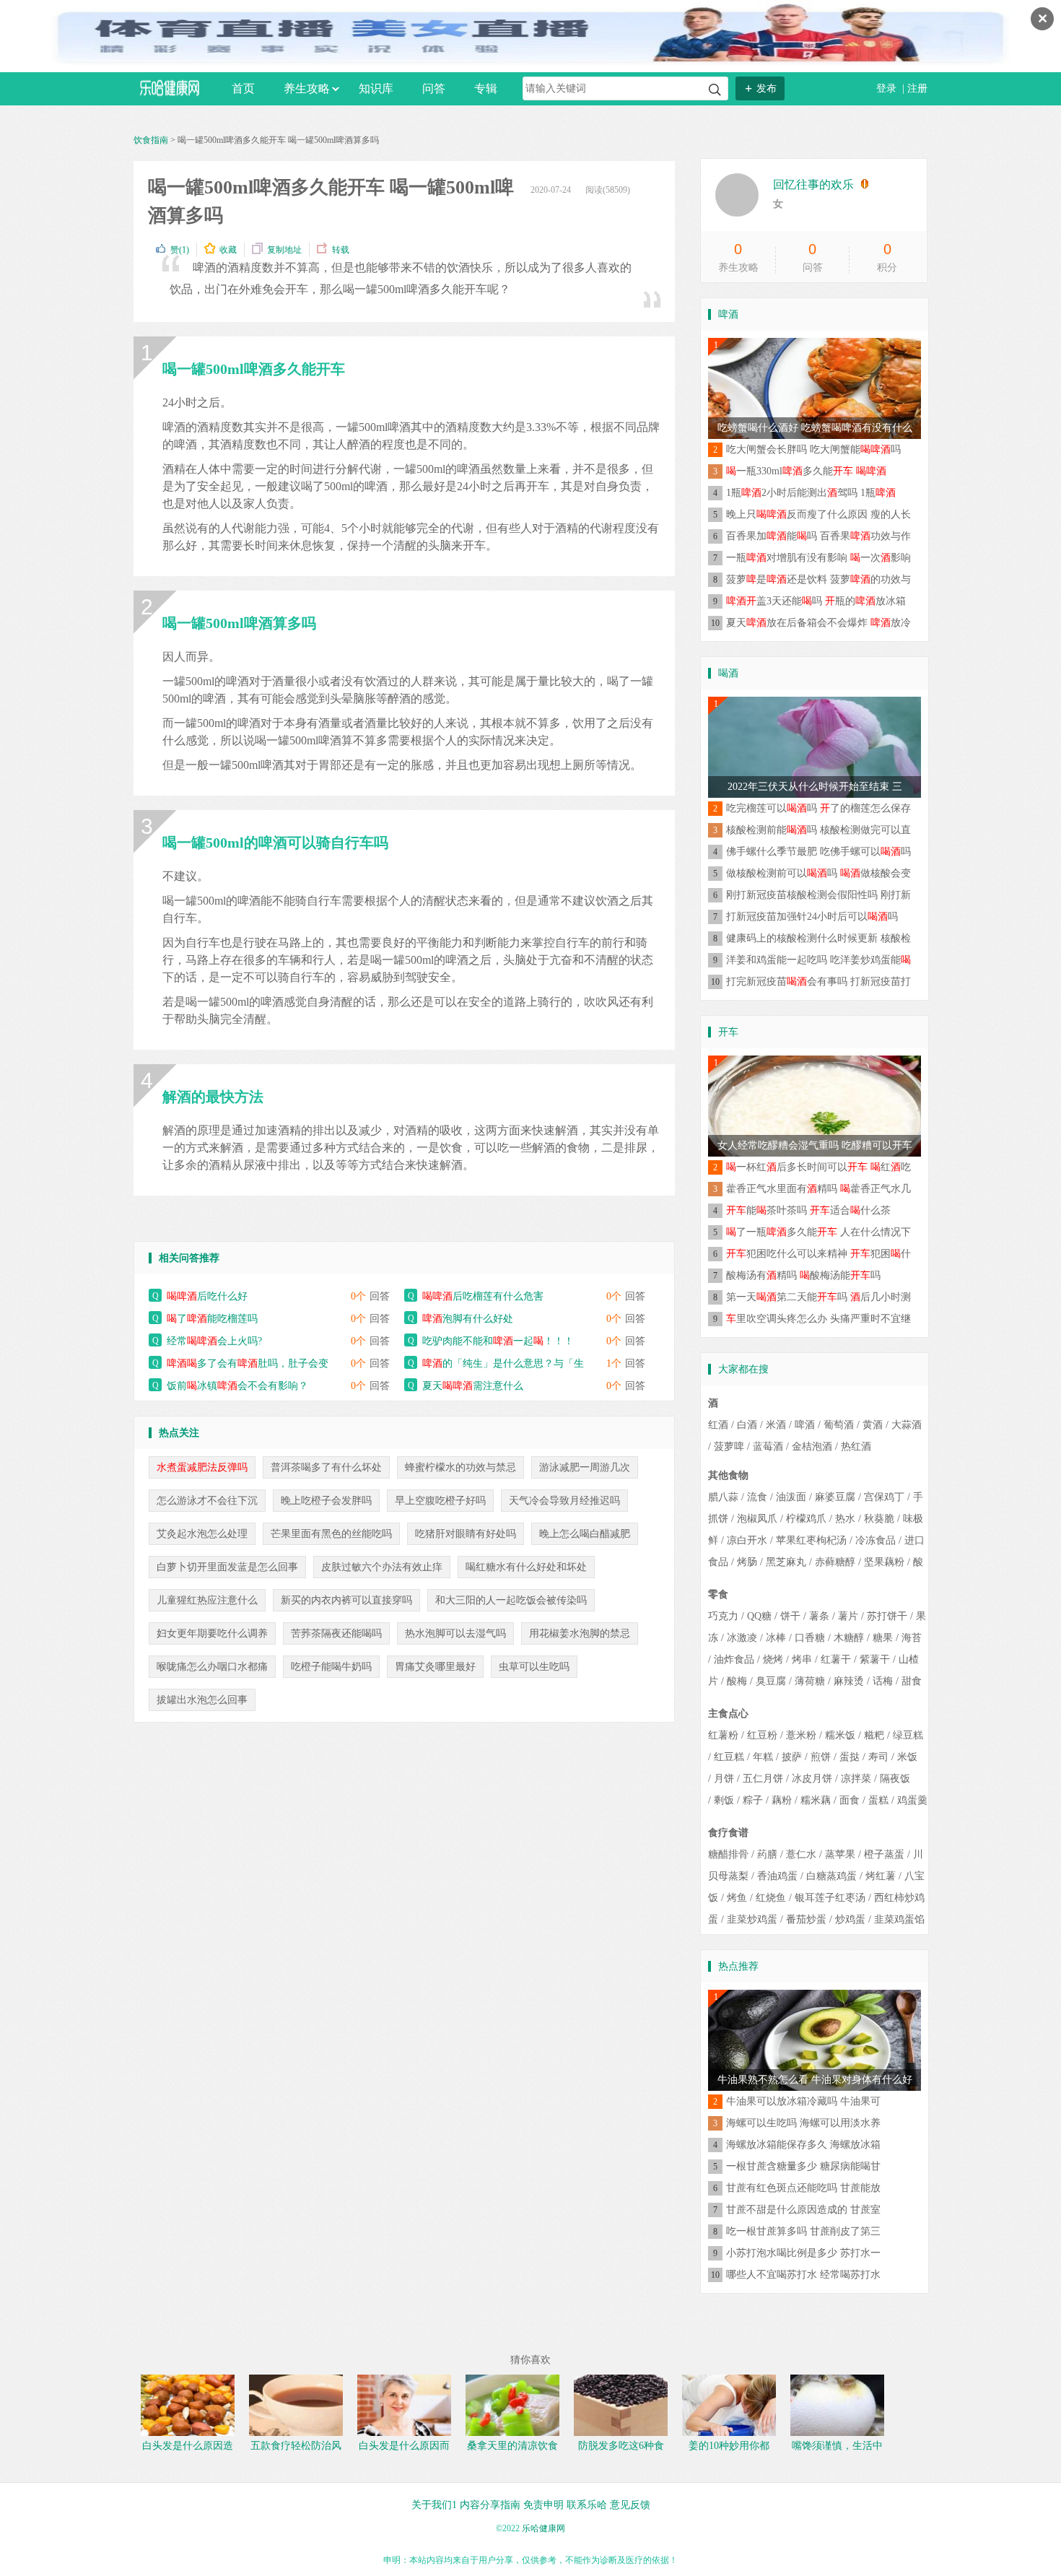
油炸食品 (734, 1659)
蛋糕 (878, 1800)
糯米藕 (816, 1800)
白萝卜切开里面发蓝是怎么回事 (227, 1567)
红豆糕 (729, 1757)
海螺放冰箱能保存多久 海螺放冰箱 (803, 2145)
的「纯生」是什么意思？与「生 (503, 1363)
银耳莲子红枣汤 (830, 1898)
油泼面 (791, 1497)
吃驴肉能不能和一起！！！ (498, 1341)
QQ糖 (759, 1616)
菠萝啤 (729, 1446)
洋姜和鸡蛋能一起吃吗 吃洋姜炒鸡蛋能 (818, 960)
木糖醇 (849, 1638)
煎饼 (821, 1757)
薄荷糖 (810, 1681)
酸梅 (737, 1681)
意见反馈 (630, 2505)
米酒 (776, 1425)
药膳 (767, 1854)
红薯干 (836, 1659)
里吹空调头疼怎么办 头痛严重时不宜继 (818, 1319)
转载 (341, 250)
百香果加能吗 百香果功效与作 (818, 536)
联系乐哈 (587, 2505)
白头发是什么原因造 (188, 2446)
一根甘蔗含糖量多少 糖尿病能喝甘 (803, 2166)
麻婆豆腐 (835, 1497)
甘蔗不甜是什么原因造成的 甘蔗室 (803, 2210)
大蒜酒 (907, 1425)
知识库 (376, 88)
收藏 (228, 250)
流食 (757, 1497)
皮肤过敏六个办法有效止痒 (382, 1567)
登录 (888, 88)
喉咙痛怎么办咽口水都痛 (212, 1667)
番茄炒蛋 (806, 1919)
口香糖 (810, 1638)
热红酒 (856, 1446)
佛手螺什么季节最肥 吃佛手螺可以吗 (818, 852)
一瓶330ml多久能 (806, 471)
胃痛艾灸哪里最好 (435, 1667)
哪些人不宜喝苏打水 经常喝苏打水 (803, 2275)
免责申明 (543, 2505)
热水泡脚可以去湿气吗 (455, 1633)
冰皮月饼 (812, 1779)
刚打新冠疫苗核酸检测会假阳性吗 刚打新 (818, 895)
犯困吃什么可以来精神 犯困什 (818, 1254)
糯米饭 (840, 1735)
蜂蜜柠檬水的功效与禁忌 (460, 1467)
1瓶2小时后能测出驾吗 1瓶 (811, 493)
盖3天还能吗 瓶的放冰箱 (816, 601)
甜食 (912, 1681)
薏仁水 (801, 1854)
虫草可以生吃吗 (534, 1667)
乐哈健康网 (543, 2528)
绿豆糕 (908, 1735)
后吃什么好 (207, 1296)
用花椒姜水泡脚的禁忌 (580, 1633)
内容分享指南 (490, 2505)
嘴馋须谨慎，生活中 (837, 2446)
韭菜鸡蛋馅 (899, 1919)
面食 (850, 1800)
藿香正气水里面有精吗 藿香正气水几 (818, 1189)
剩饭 (724, 1800)
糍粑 (874, 1735)
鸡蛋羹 (912, 1800)
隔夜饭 (895, 1779)
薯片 (848, 1616)
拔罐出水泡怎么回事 (202, 1700)
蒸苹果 (840, 1854)
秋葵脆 (879, 1519)
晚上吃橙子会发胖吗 (326, 1501)
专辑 (486, 88)
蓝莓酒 (768, 1446)
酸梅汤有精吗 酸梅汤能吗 (803, 1275)
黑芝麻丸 (786, 1562)
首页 (243, 88)
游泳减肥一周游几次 (585, 1467)
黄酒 (873, 1425)
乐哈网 (170, 88)
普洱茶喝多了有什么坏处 (326, 1467)
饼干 (790, 1616)
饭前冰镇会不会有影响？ (237, 1386)
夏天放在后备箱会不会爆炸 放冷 (818, 623)
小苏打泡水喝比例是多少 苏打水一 (803, 2253)
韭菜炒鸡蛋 (752, 1919)
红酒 (718, 1425)
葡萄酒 (839, 1425)
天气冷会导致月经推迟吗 (564, 1501)
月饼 (724, 1779)
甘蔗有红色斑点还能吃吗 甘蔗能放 (803, 2188)
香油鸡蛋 (777, 1876)
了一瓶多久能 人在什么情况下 (818, 1232)
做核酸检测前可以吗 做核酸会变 (818, 873)
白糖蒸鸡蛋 (831, 1876)
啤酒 (728, 314)
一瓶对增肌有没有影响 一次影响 (818, 558)
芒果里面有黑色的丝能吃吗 (331, 1534)
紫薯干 (875, 1659)
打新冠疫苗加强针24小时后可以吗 (812, 917)
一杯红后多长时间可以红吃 (818, 1167)
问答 (434, 88)
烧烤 (773, 1659)
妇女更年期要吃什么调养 (212, 1633)
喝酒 (728, 673)
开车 (728, 1032)
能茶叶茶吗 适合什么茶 (808, 1210)
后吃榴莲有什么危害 (483, 1296)
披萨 (792, 1757)
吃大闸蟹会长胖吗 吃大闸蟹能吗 (813, 449)
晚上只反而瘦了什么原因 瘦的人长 (818, 514)
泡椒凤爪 (757, 1519)
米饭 (907, 1757)
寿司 (878, 1757)
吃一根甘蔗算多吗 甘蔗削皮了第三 (803, 2231)
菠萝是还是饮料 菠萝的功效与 (818, 579)
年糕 (763, 1757)
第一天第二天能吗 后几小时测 (818, 1297)
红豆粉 (762, 1735)
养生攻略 (307, 88)
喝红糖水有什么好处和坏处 (526, 1567)
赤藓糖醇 (835, 1562)
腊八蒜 (723, 1497)
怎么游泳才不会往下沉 (207, 1501)
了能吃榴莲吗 (212, 1319)
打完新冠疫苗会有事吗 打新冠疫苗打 (818, 982)
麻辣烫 (849, 1681)
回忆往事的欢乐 (813, 184)
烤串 (802, 1659)
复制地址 (284, 250)
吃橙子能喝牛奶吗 (331, 1667)
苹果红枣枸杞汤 (811, 1540)
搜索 (715, 90)
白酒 (747, 1425)
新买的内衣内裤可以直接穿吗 (346, 1600)
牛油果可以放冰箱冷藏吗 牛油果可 (803, 2101)
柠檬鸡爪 (806, 1519)
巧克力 (723, 1616)
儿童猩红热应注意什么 (207, 1600)
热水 (845, 1519)
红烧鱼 (771, 1898)
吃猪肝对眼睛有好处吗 (466, 1534)
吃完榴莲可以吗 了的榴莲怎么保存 (818, 808)
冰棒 (776, 1638)
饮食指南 (151, 140)
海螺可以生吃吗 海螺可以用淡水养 (803, 2123)
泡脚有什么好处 (468, 1319)
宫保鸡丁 (884, 1497)
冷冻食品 (876, 1540)
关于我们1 (434, 2505)
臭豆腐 (771, 1681)
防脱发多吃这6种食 (621, 2446)
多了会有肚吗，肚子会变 (248, 1363)
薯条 (819, 1616)
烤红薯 (881, 1876)
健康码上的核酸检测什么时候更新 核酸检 (818, 938)
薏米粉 (801, 1735)
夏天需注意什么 (473, 1386)
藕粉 (782, 1800)
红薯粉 (723, 1735)
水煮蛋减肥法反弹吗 (202, 1467)
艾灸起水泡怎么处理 (202, 1534)
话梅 (883, 1681)
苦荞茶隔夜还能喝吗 (336, 1633)
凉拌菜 (856, 1779)
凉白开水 (747, 1540)
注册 (917, 88)
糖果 (883, 1638)
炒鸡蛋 (850, 1919)
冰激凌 (742, 1638)
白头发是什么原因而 (404, 2446)
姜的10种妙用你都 (729, 2446)
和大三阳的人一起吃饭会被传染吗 (511, 1600)
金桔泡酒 (812, 1446)
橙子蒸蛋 (884, 1854)
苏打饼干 (887, 1616)
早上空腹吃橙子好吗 (440, 1501)
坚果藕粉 (884, 1562)
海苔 (912, 1638)
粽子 (753, 1800)
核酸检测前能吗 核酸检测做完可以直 (818, 830)
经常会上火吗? (214, 1341)
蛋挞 (850, 1757)
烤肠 (747, 1562)
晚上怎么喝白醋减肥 (585, 1534)
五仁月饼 (763, 1779)
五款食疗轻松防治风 (296, 2446)
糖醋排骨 (728, 1854)
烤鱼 (737, 1898)
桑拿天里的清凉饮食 (512, 2446)
